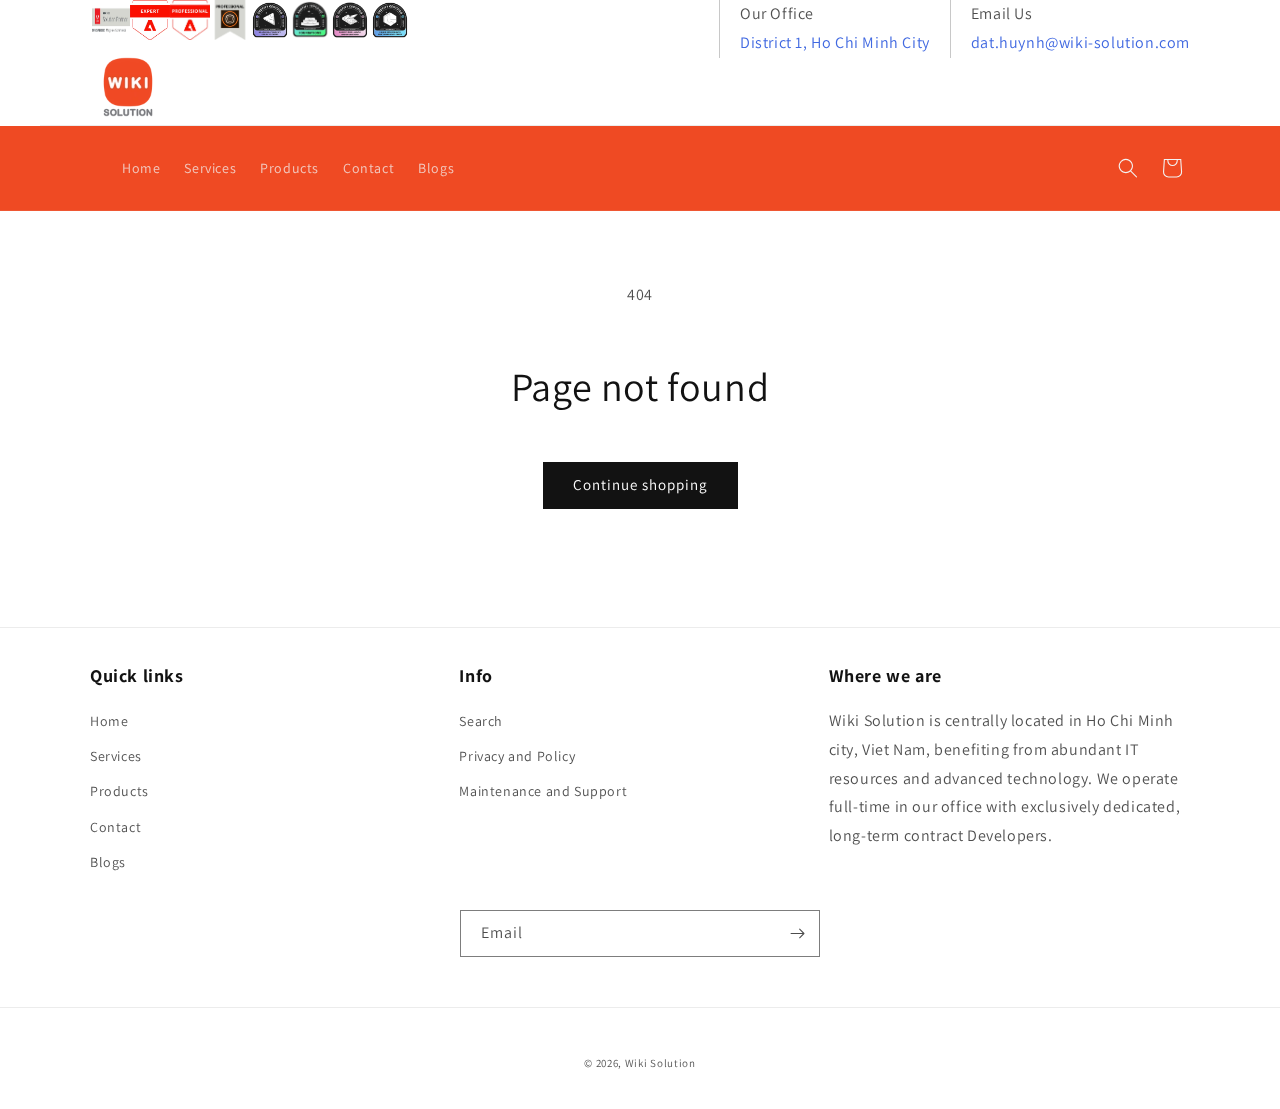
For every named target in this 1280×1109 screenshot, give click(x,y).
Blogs (108, 862)
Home (109, 721)
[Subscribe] (797, 933)
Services (116, 756)
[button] (1128, 168)
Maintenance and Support (543, 791)
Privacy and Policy (517, 756)
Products (119, 791)
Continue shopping (640, 484)
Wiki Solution (660, 1063)
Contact (115, 827)
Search (481, 721)
